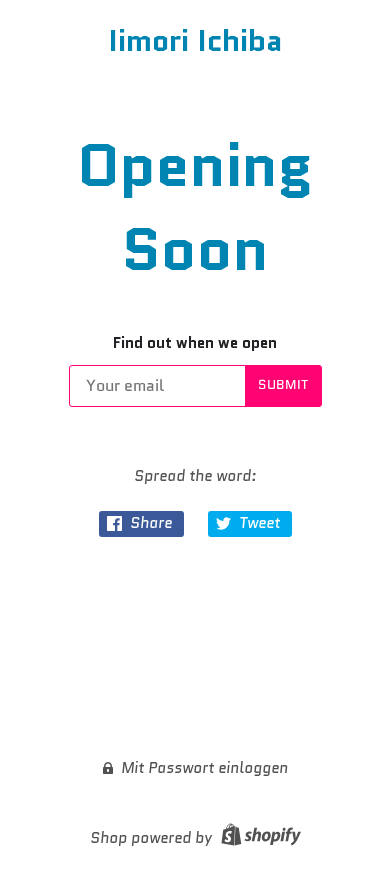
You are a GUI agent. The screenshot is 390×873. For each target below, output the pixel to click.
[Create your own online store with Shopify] (258, 838)
